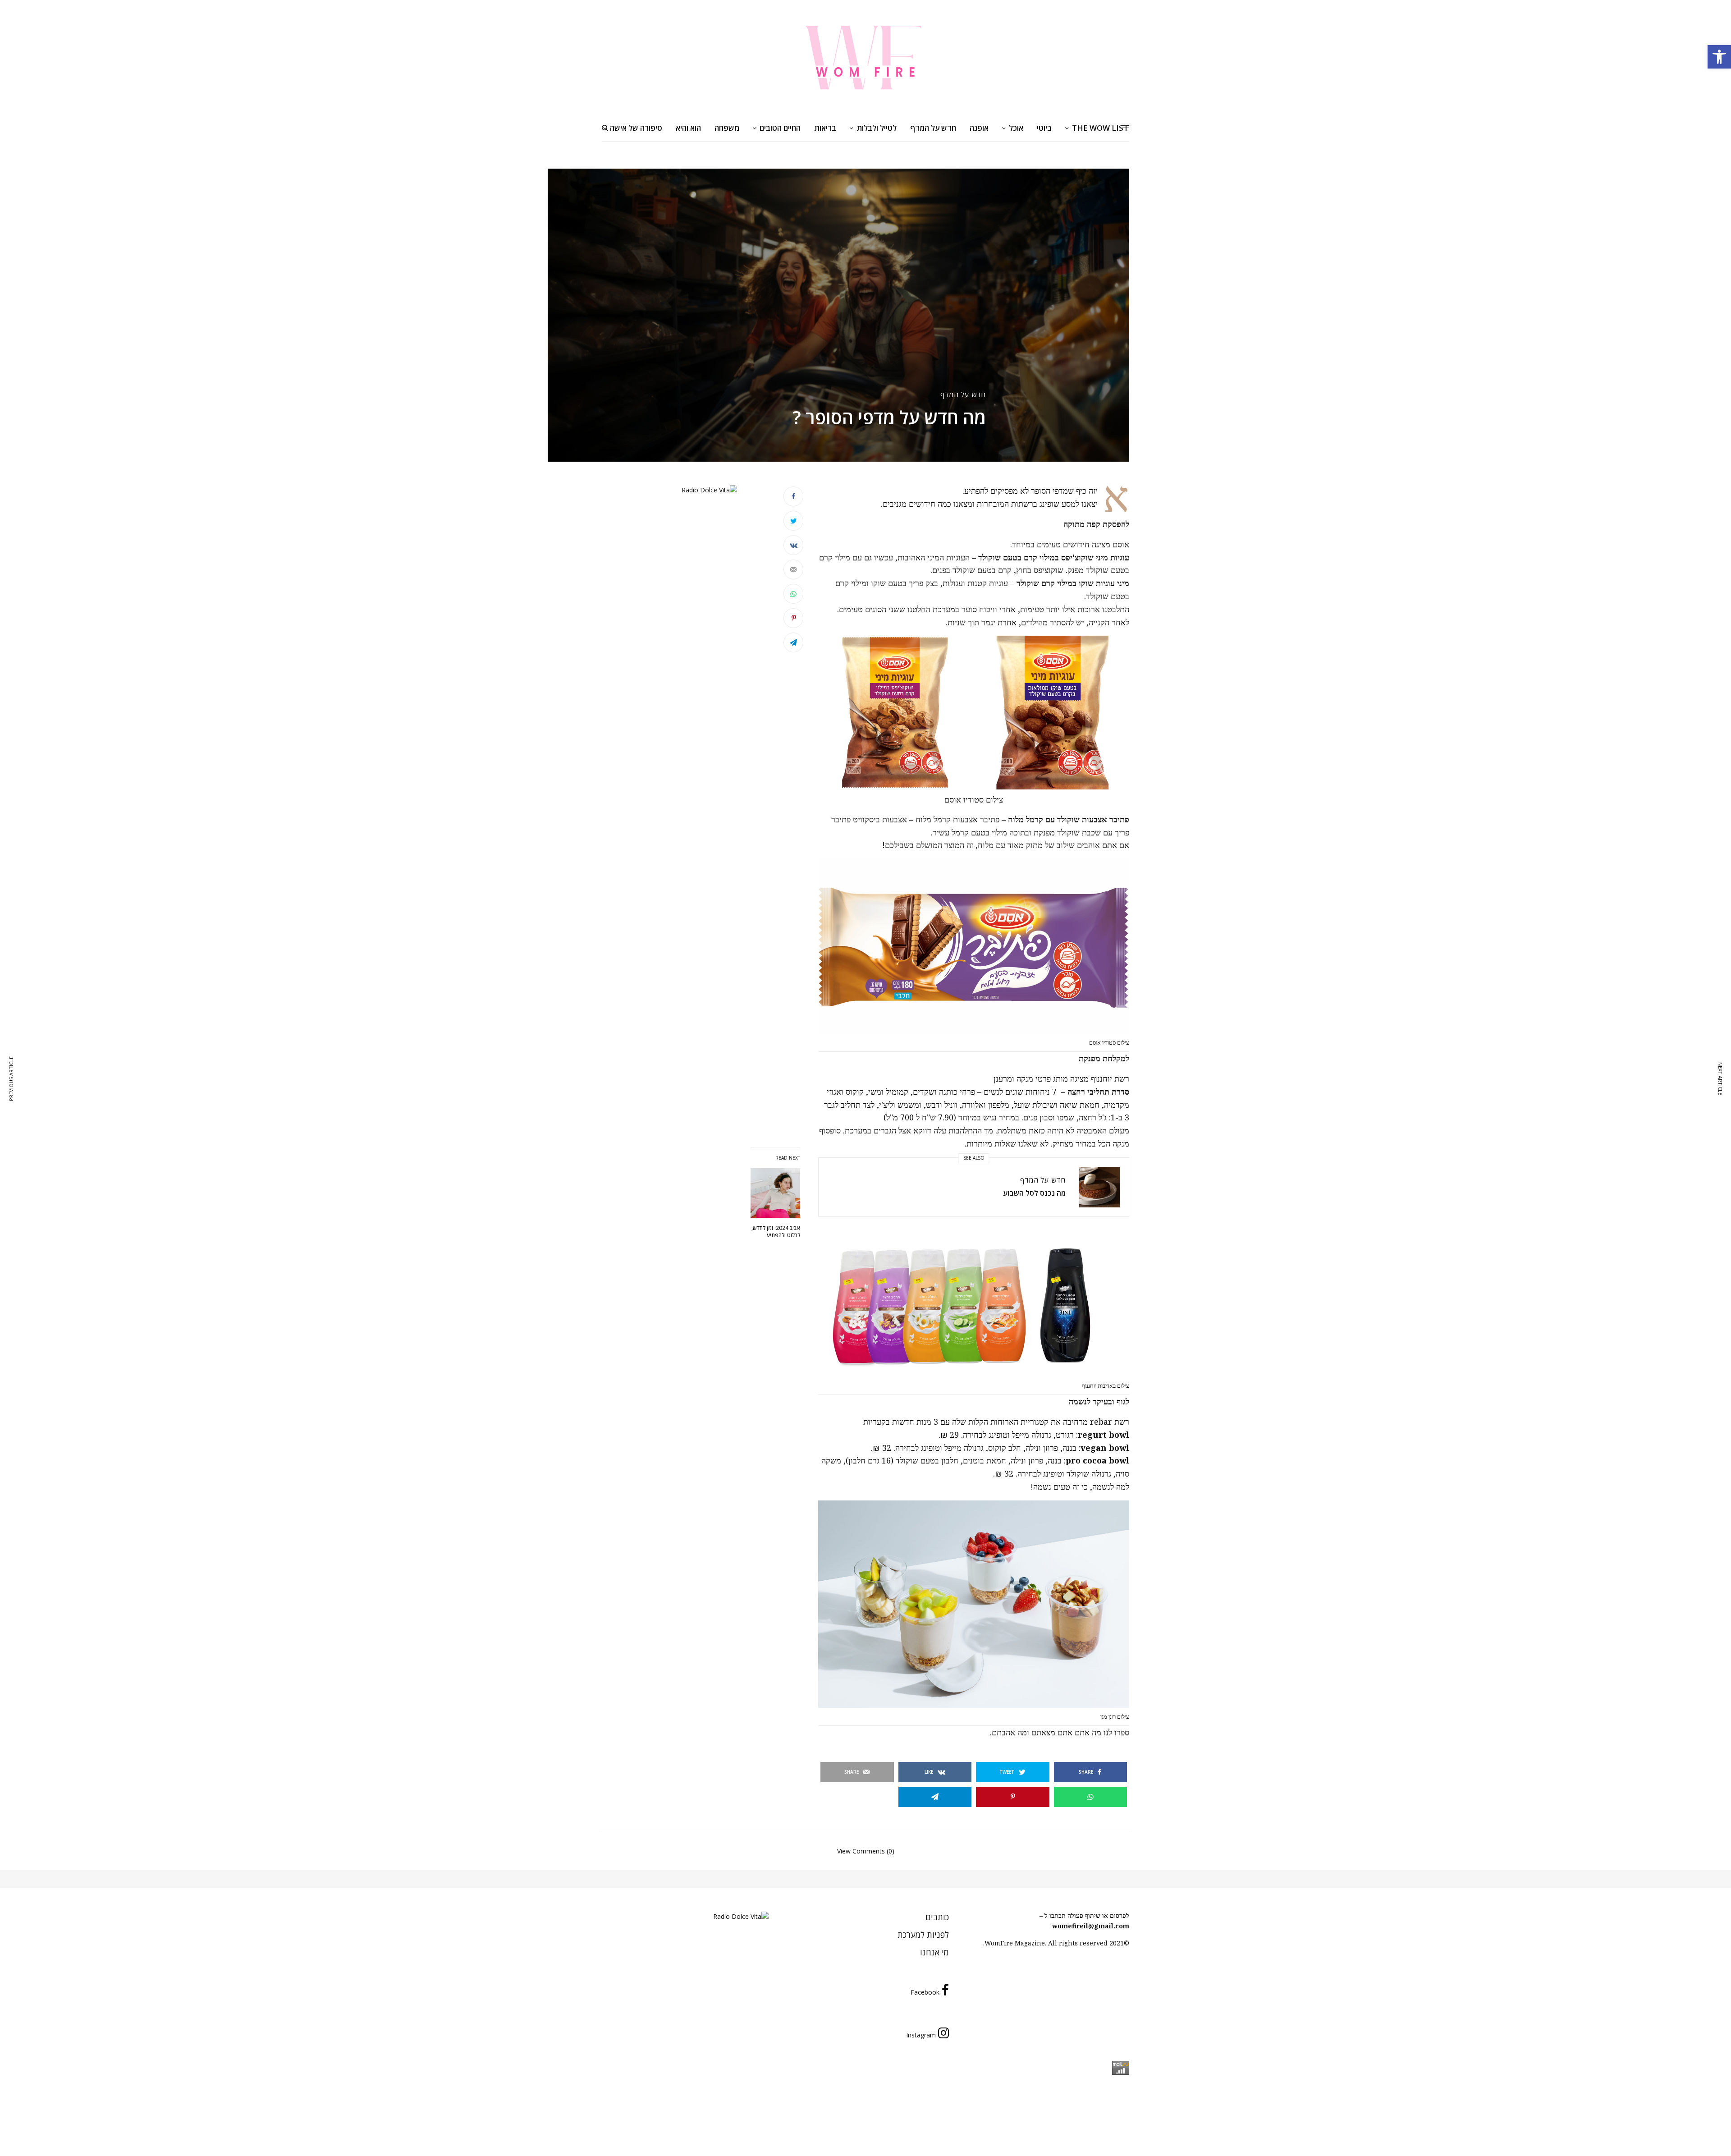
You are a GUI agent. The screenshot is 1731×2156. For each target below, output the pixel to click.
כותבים (937, 1917)
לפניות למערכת (923, 1935)
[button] (1719, 57)
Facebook (925, 1992)
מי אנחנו (934, 1952)
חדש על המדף (963, 395)
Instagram (921, 2035)
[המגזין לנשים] (865, 57)
